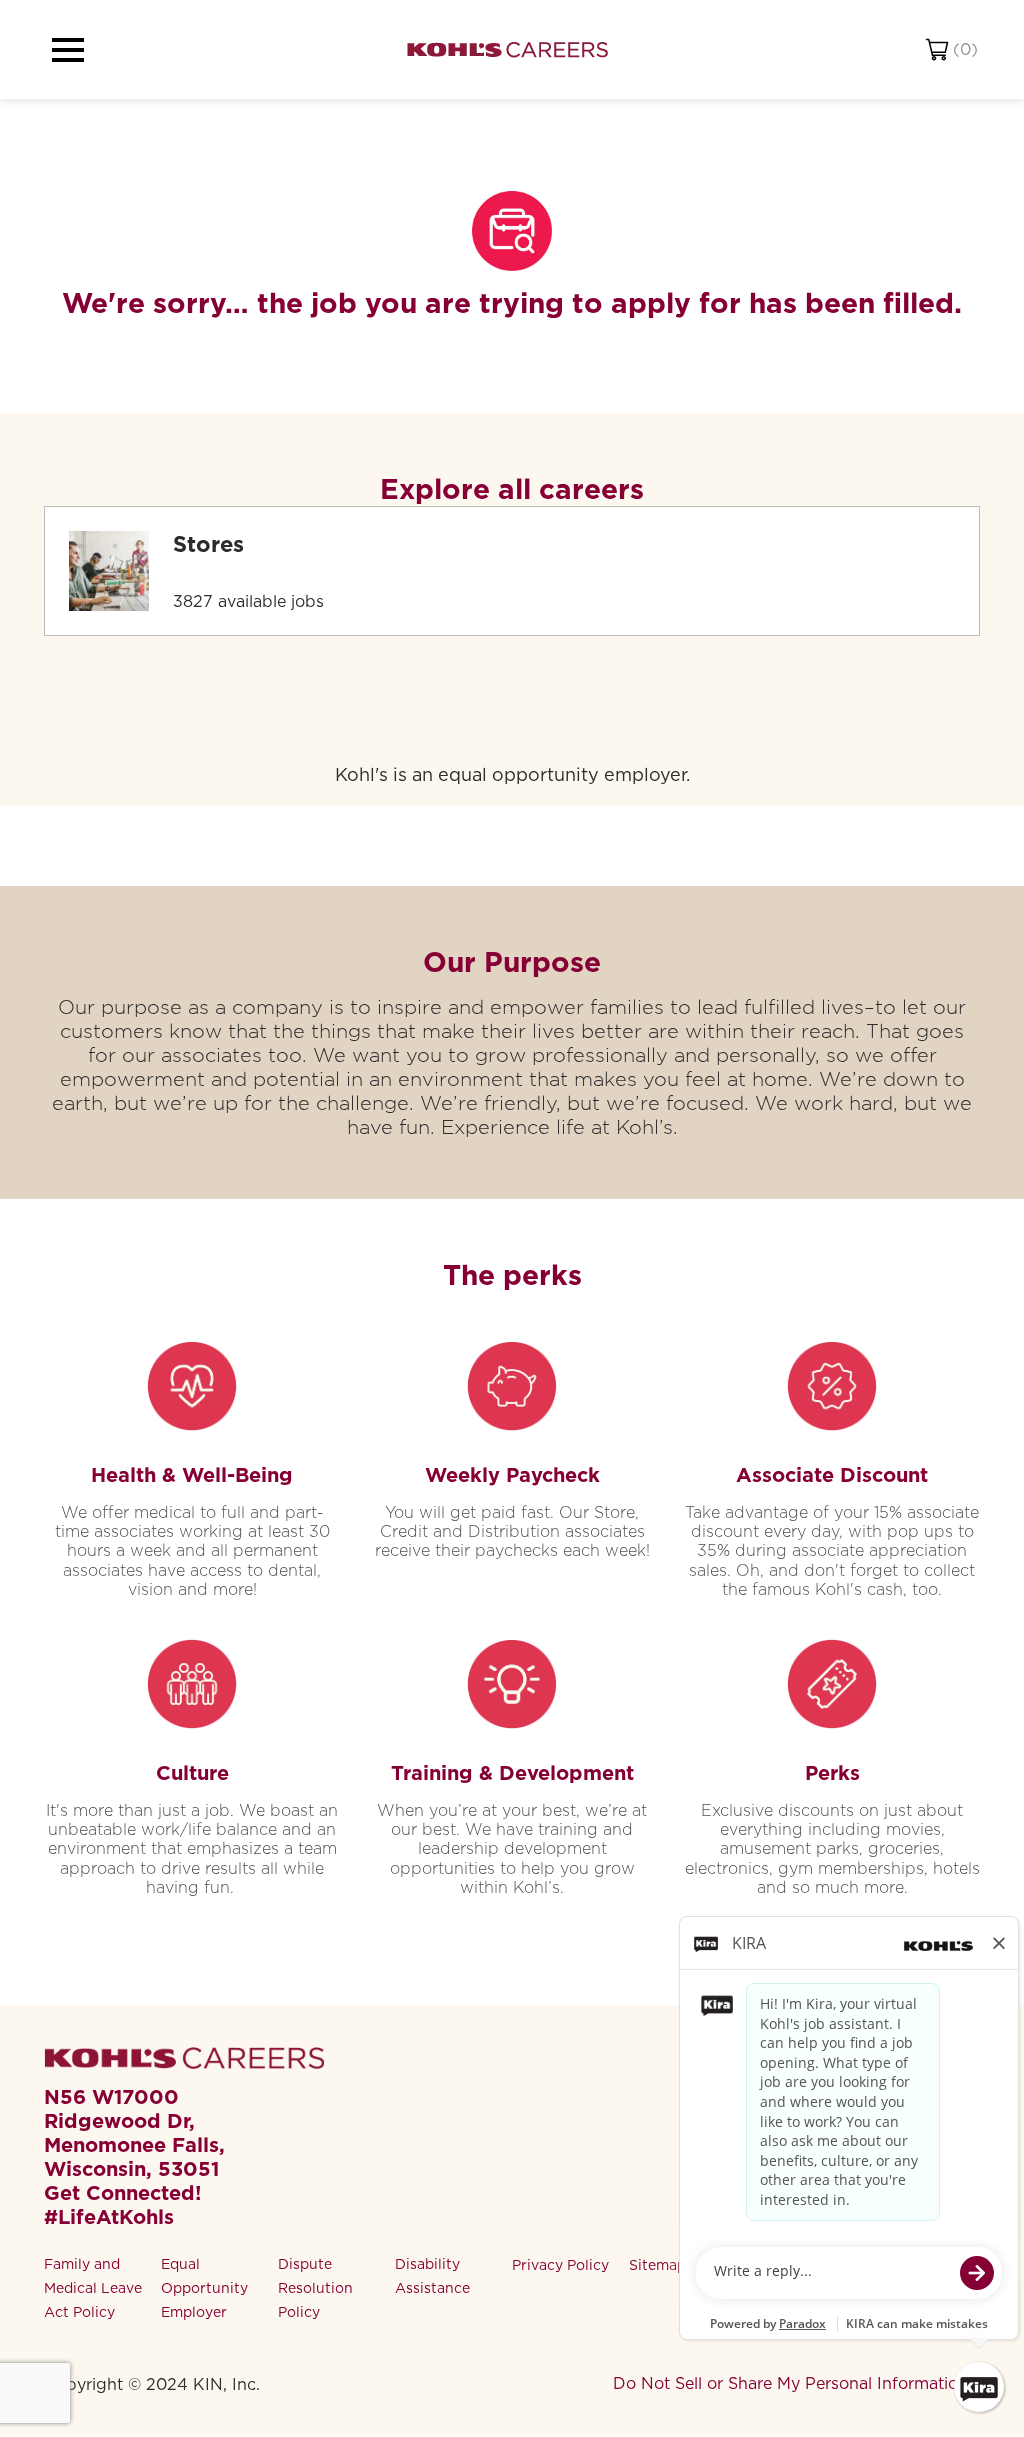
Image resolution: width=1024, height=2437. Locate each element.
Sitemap (657, 2265)
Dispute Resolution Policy (315, 2288)
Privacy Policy (560, 2265)
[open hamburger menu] (68, 50)
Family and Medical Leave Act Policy (93, 2288)
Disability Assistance (432, 2276)
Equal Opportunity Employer (204, 2288)
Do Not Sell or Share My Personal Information (790, 2383)
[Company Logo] (507, 49)
